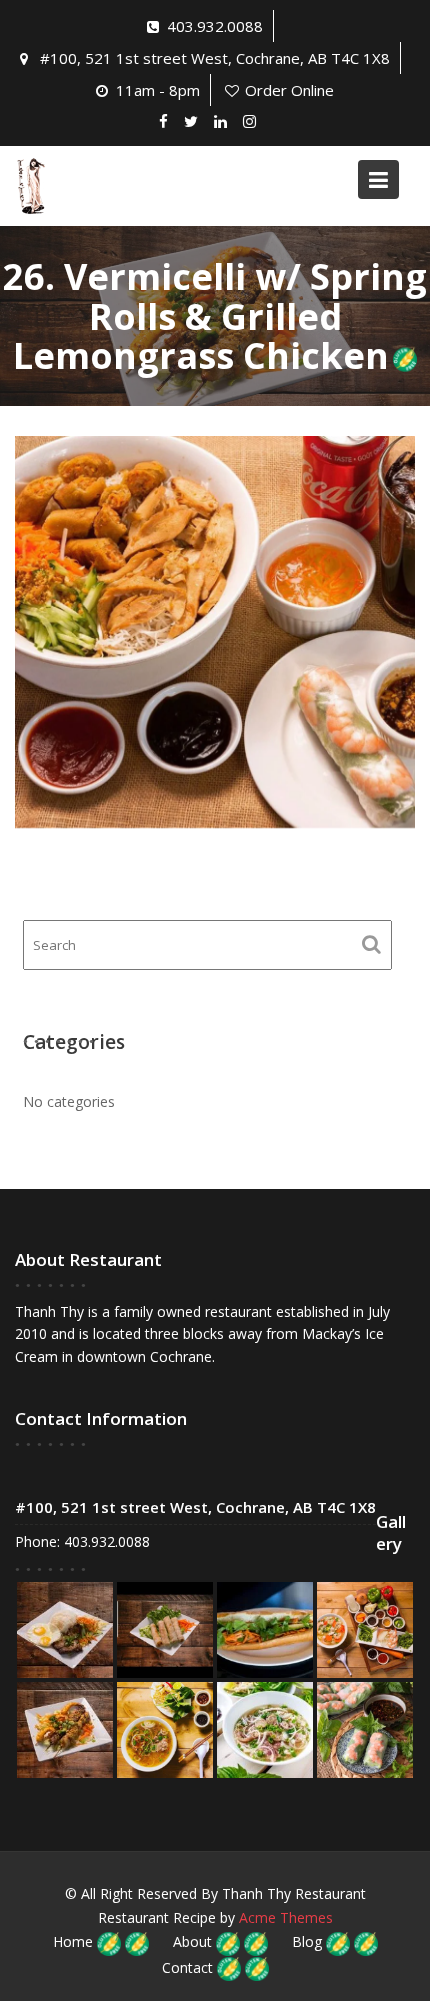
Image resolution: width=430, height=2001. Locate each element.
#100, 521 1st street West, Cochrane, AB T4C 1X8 (215, 58)
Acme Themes (286, 1917)
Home (73, 1941)
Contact (187, 1967)
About (192, 1941)
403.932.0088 (215, 26)
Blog (307, 1941)
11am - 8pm (158, 90)
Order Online (289, 90)
